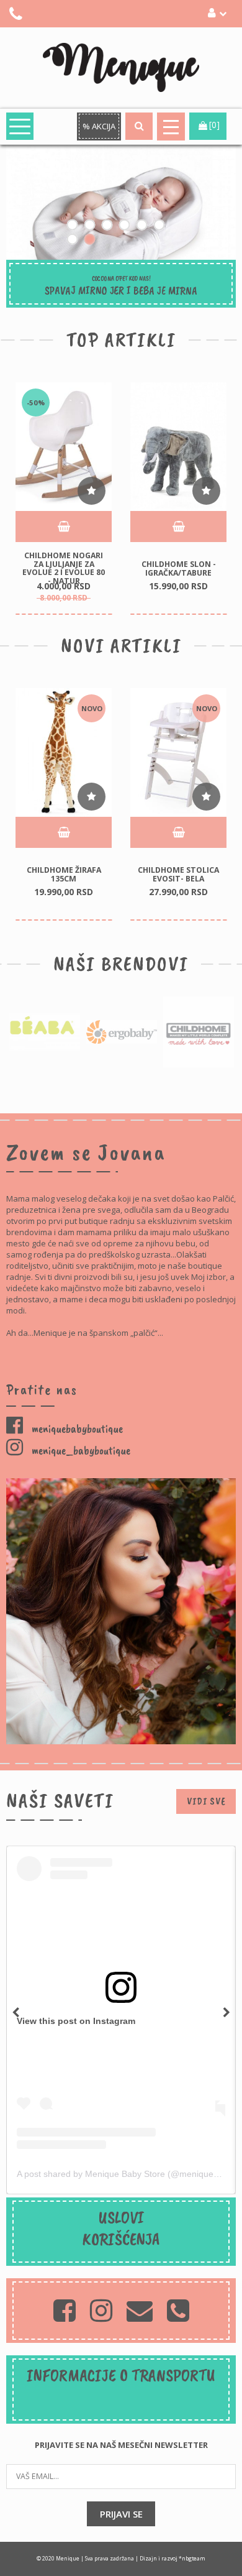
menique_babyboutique (80, 1450)
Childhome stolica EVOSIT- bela (178, 874)
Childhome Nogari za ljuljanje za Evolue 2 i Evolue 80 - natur (64, 568)
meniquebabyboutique (76, 1428)
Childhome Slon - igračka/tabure (179, 568)
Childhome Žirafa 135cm (64, 874)
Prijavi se (121, 2514)
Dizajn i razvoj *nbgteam (173, 2559)
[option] (64, 499)
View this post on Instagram (76, 2021)
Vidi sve (206, 1801)
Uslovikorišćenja (121, 2228)
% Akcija (99, 126)
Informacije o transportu (121, 2375)
